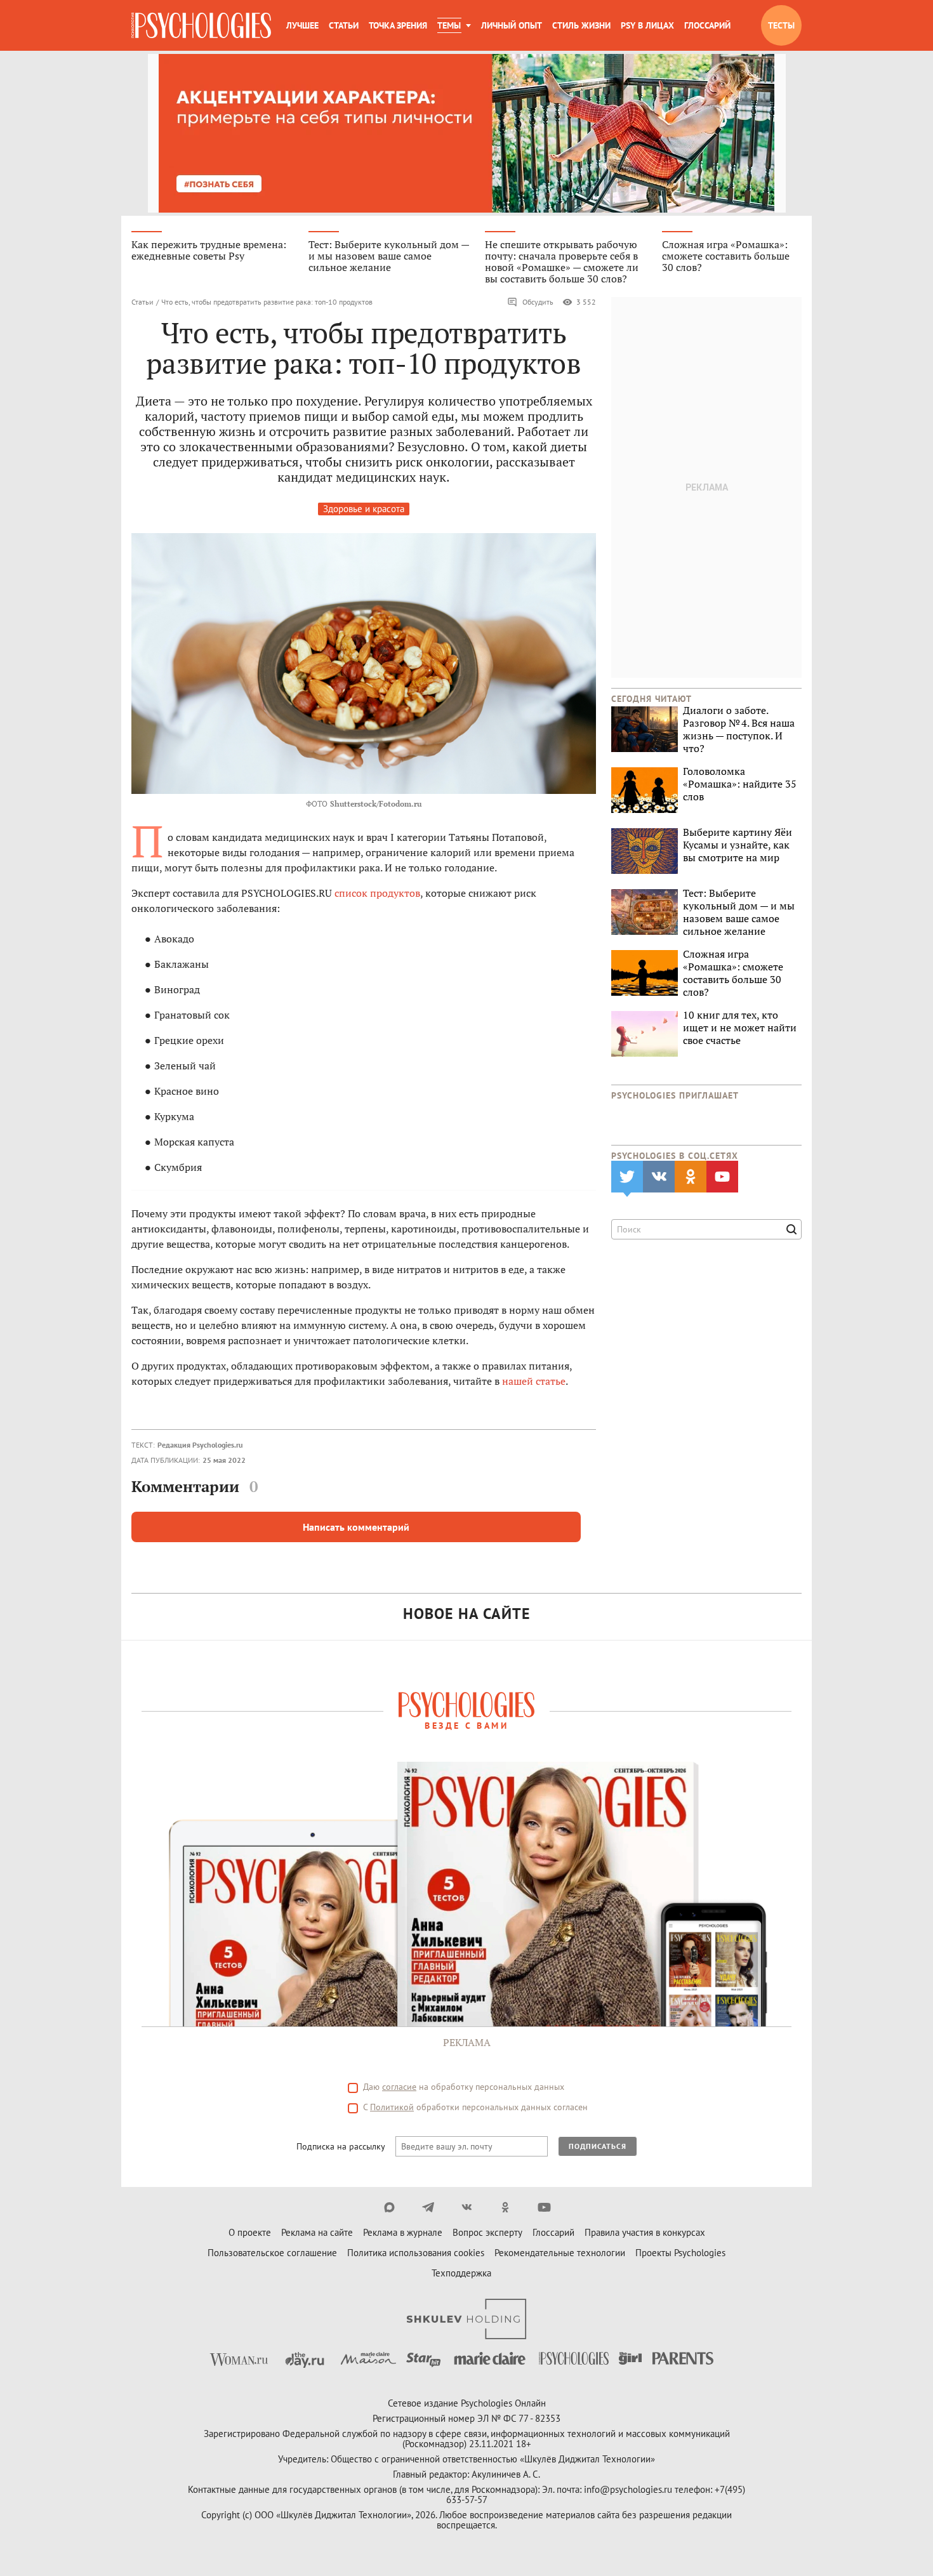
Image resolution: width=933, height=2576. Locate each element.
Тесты (781, 25)
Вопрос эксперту (487, 2232)
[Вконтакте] (467, 2207)
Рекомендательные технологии (560, 2253)
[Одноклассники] (506, 2207)
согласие (399, 2087)
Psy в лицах (647, 25)
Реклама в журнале (403, 2232)
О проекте (250, 2232)
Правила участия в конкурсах (645, 2232)
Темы (449, 25)
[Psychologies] (201, 25)
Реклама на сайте (317, 2232)
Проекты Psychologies (680, 2253)
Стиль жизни (581, 25)
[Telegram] (428, 2207)
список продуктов (377, 893)
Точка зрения (398, 25)
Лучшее (302, 25)
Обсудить (538, 302)
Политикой (392, 2107)
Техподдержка (461, 2273)
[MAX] (389, 2207)
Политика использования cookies (416, 2253)
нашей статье (534, 1381)
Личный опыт (512, 25)
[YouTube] (544, 2207)
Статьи (344, 25)
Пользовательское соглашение (272, 2253)
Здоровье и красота (364, 509)
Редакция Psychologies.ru (200, 1445)
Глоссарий (707, 25)
